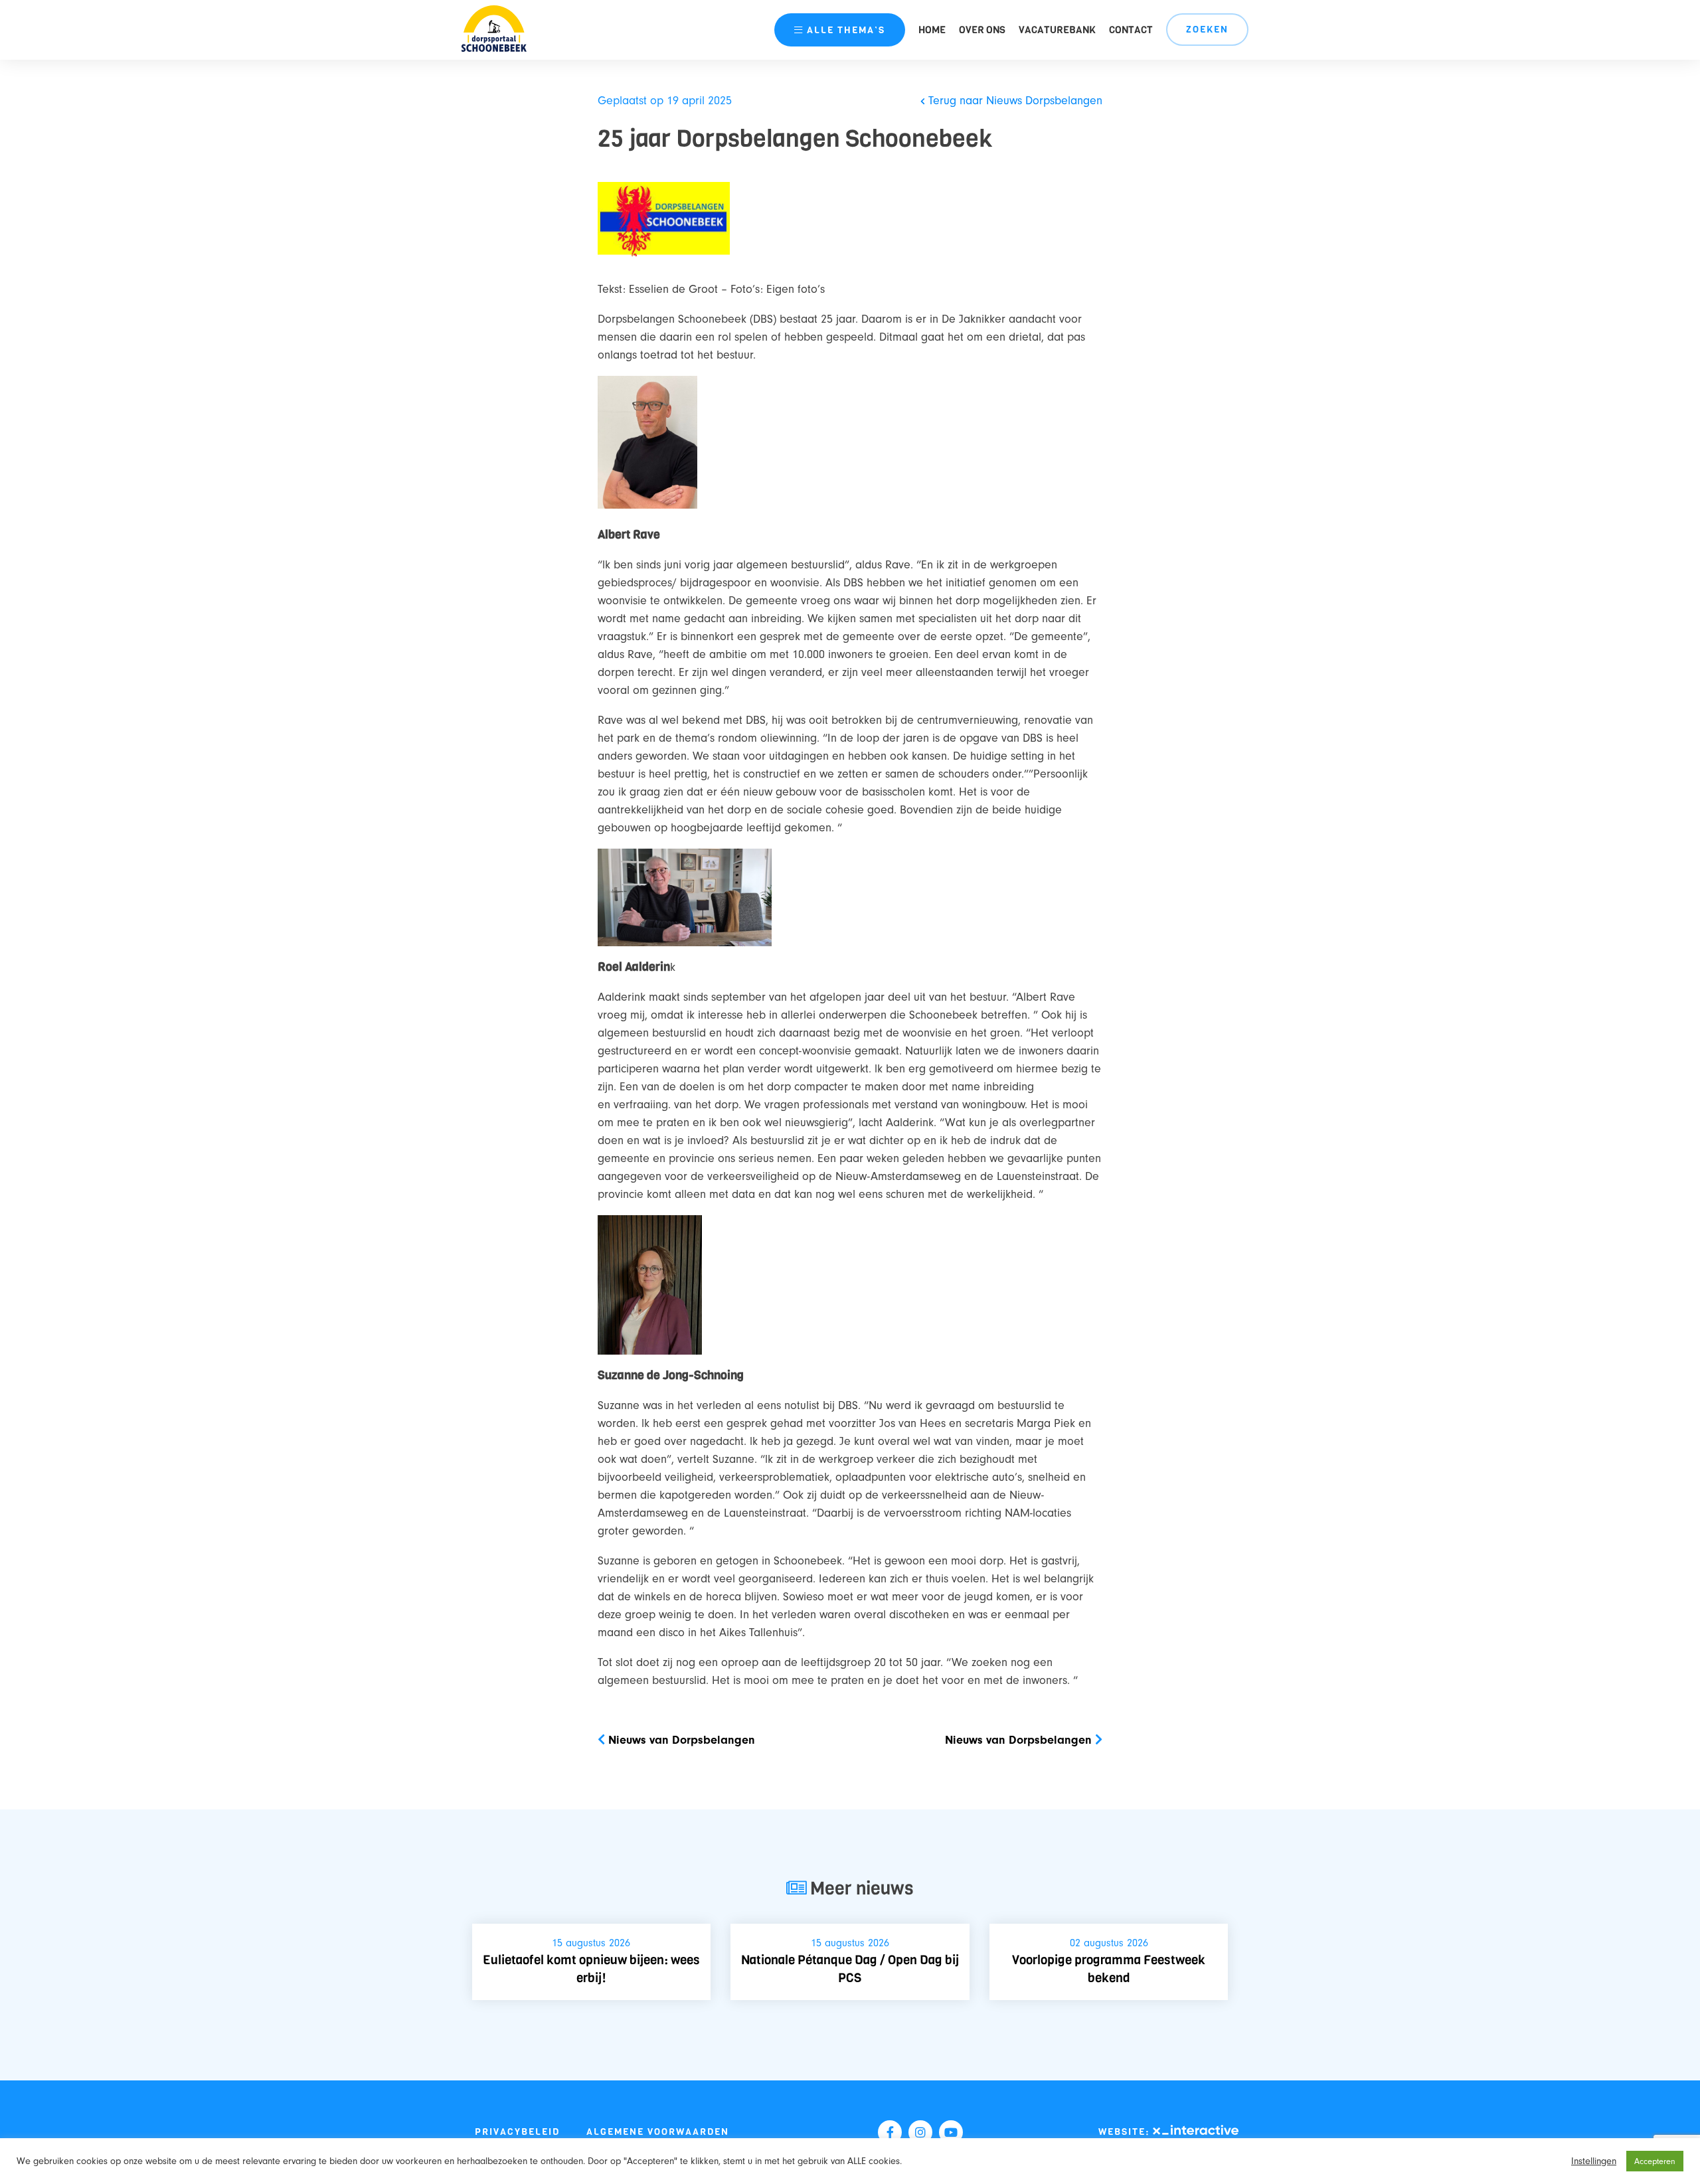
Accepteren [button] (1655, 2161)
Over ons (982, 30)
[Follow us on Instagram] (920, 2132)
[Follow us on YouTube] (951, 2132)
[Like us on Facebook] (890, 2132)
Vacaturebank (1057, 30)
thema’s (846, 30)
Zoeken (1207, 30)
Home (932, 30)
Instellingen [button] (1594, 2161)
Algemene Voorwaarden (658, 2132)
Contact (1131, 30)
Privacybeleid (517, 2132)
